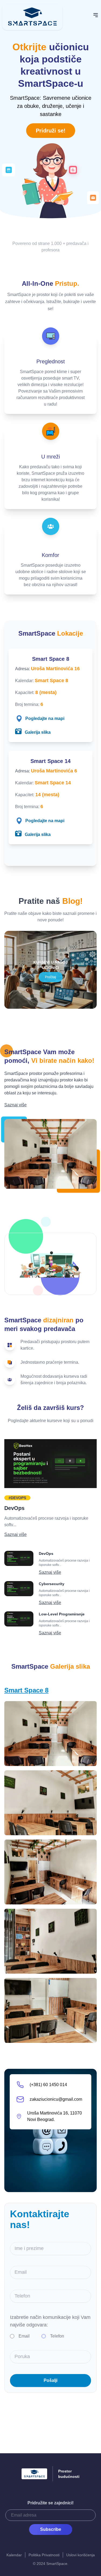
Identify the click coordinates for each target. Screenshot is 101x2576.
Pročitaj (50, 977)
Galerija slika (37, 732)
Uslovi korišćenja (81, 2555)
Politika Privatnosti (44, 2555)
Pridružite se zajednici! (50, 2503)
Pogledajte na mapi (45, 718)
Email (24, 2336)
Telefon (57, 2336)
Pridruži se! (51, 131)
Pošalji (50, 2380)
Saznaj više (15, 1105)
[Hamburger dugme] (96, 15)
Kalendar (14, 2555)
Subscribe (51, 2529)
